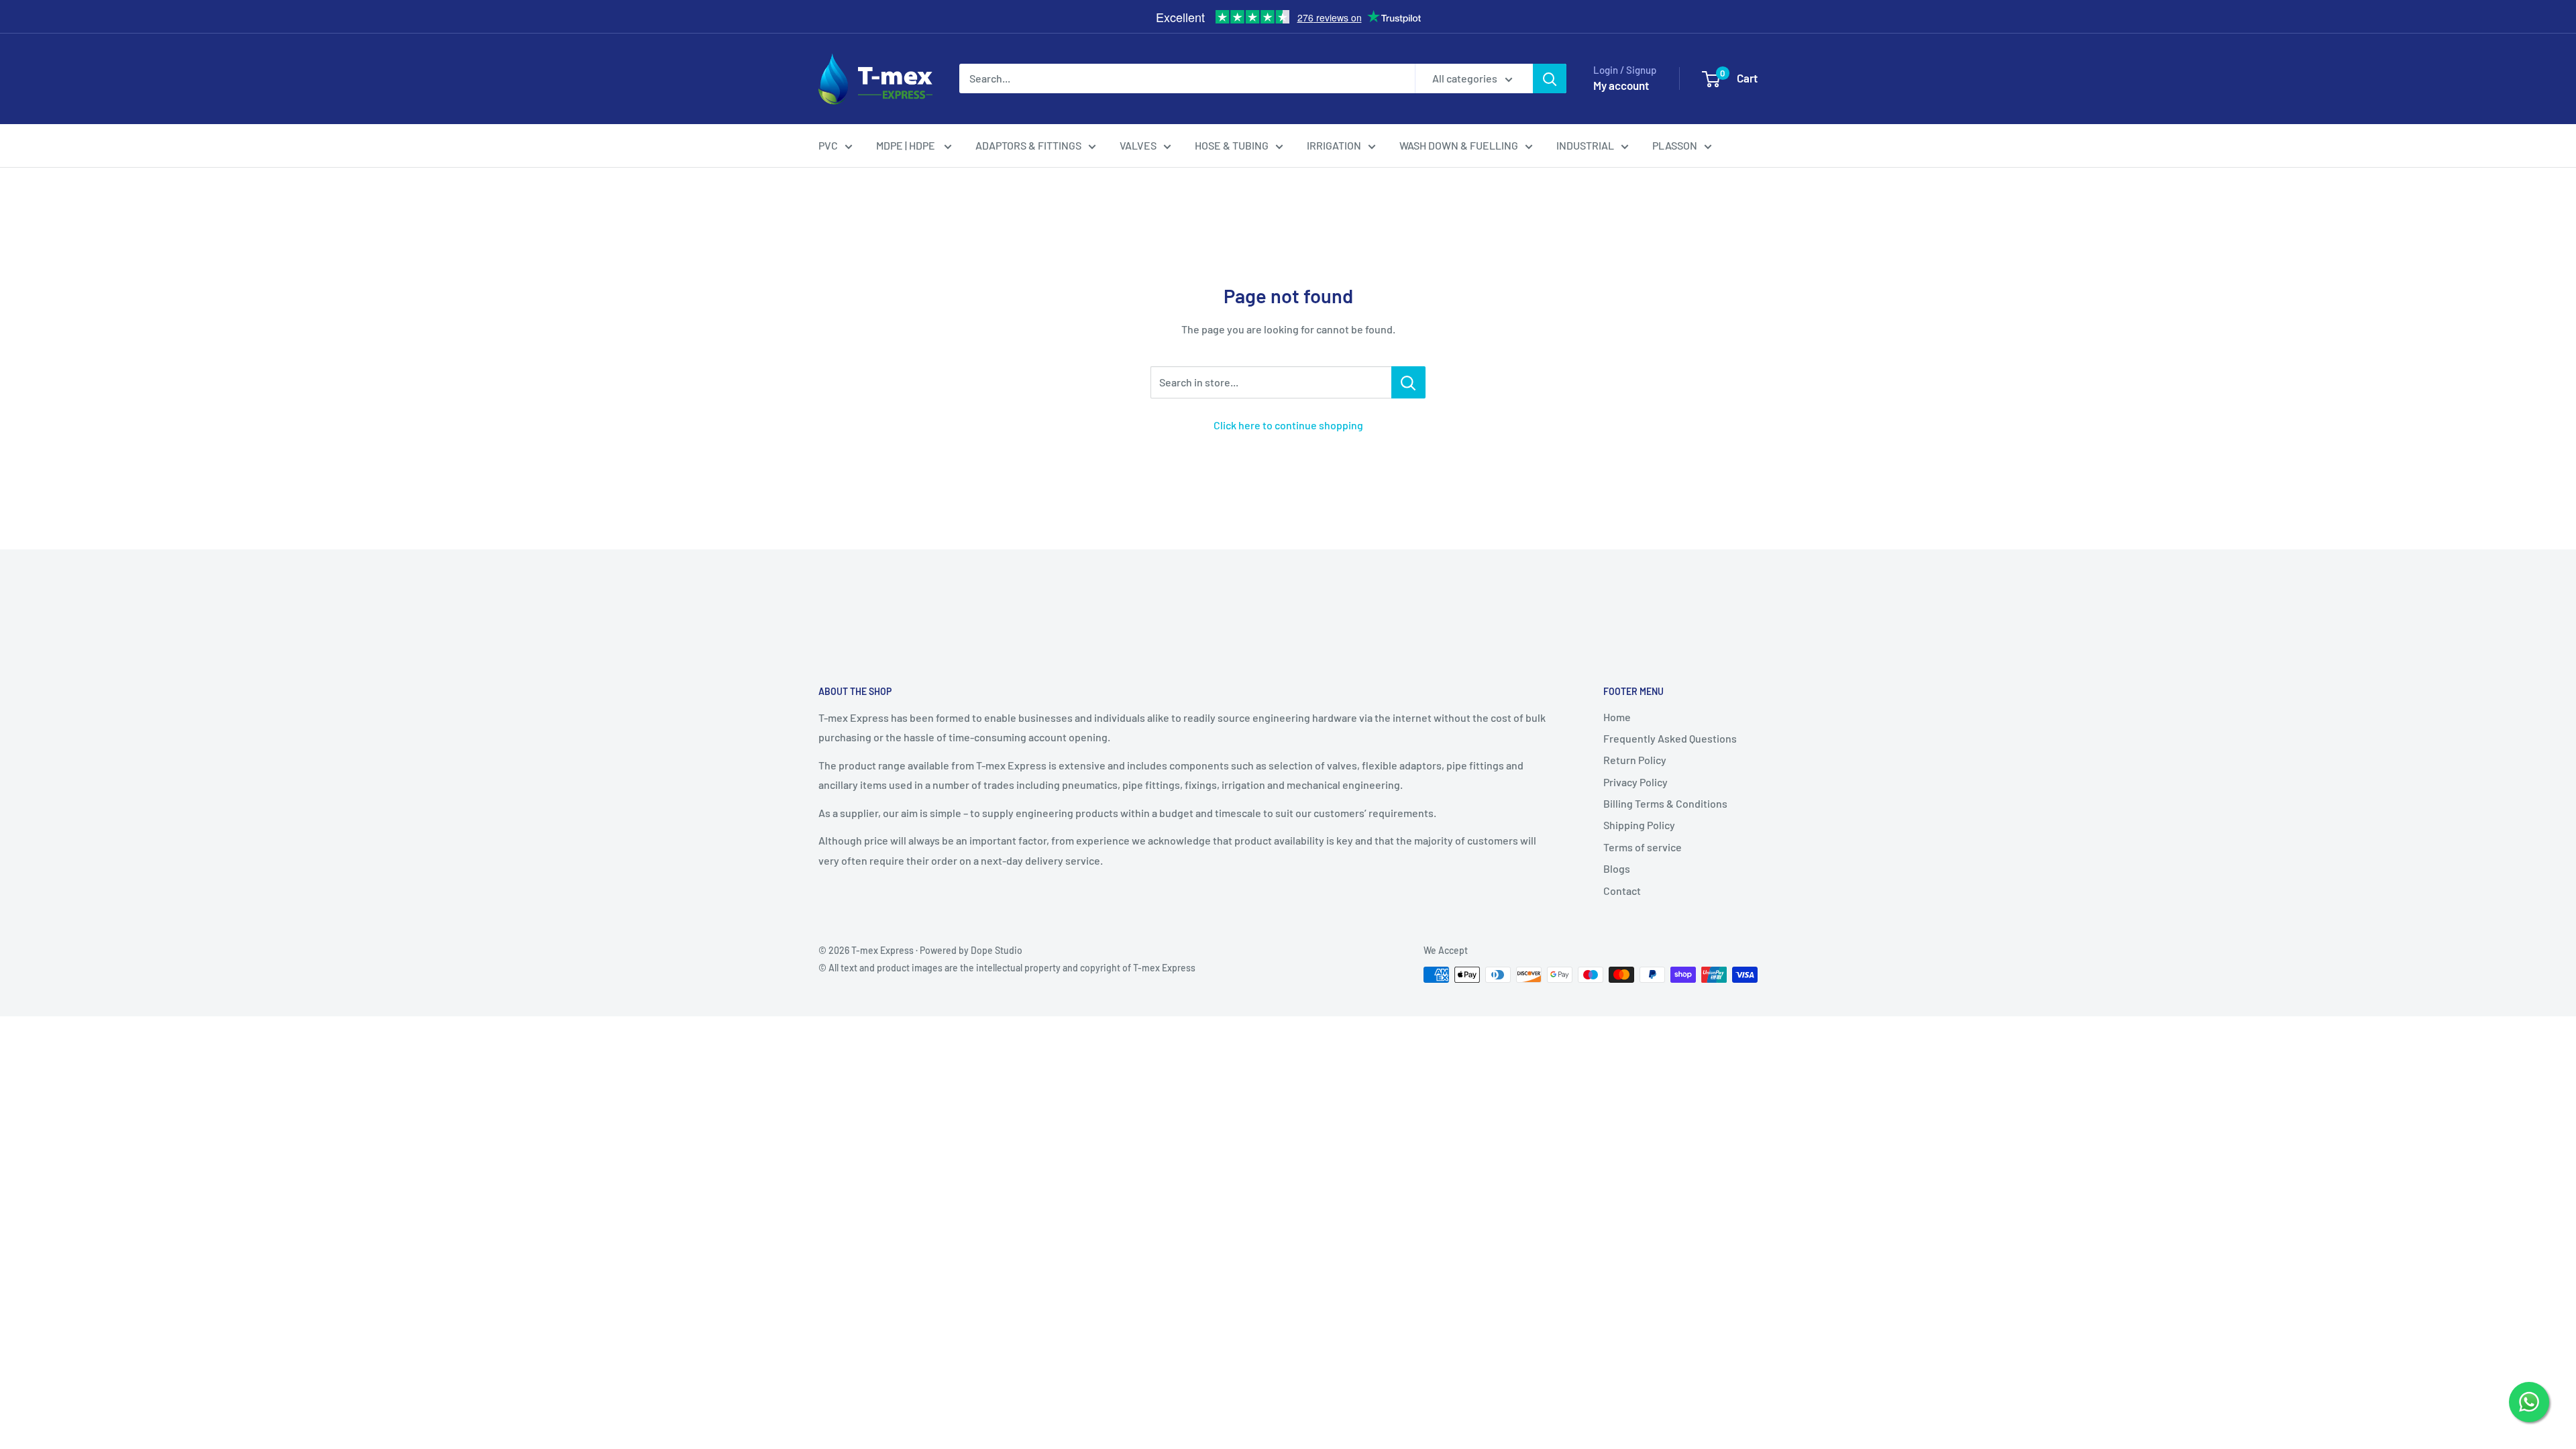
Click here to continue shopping (1288, 425)
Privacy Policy (1635, 782)
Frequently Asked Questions (1670, 738)
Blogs (1617, 868)
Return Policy (1635, 760)
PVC (828, 145)
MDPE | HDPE (907, 145)
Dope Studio (997, 950)
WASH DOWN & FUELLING (1459, 145)
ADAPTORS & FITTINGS (1028, 145)
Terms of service (1643, 847)
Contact (1622, 891)
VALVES (1138, 145)
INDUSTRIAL (1585, 145)
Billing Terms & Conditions (1665, 803)
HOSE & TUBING (1232, 145)
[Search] (1550, 78)
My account (1621, 85)
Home (1617, 717)
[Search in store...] (1408, 382)
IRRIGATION (1334, 145)
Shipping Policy (1639, 825)
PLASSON (1675, 145)
